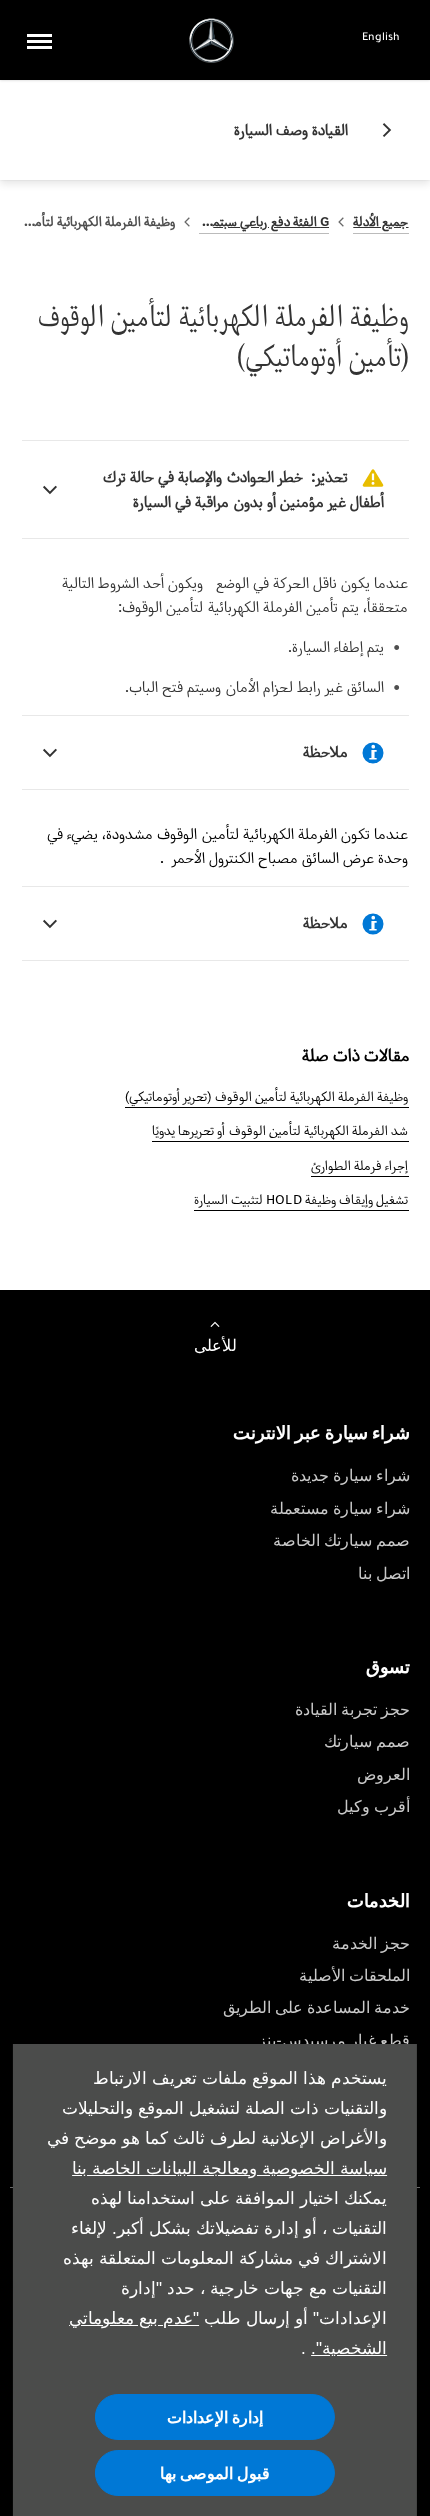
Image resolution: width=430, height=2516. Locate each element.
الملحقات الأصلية (354, 1975)
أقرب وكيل (373, 1806)
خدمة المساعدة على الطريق (316, 2007)
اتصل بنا (384, 1573)
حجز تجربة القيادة (352, 1709)
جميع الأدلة (380, 221)
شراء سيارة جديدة (350, 1475)
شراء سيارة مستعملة (340, 1508)
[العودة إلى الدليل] (379, 130)
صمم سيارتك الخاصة (341, 1540)
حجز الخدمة (371, 1943)
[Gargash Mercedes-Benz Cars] (211, 40)
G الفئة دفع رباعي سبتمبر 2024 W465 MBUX (264, 221)
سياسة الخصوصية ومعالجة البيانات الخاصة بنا (229, 2168)
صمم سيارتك (367, 1741)
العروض (383, 1774)
